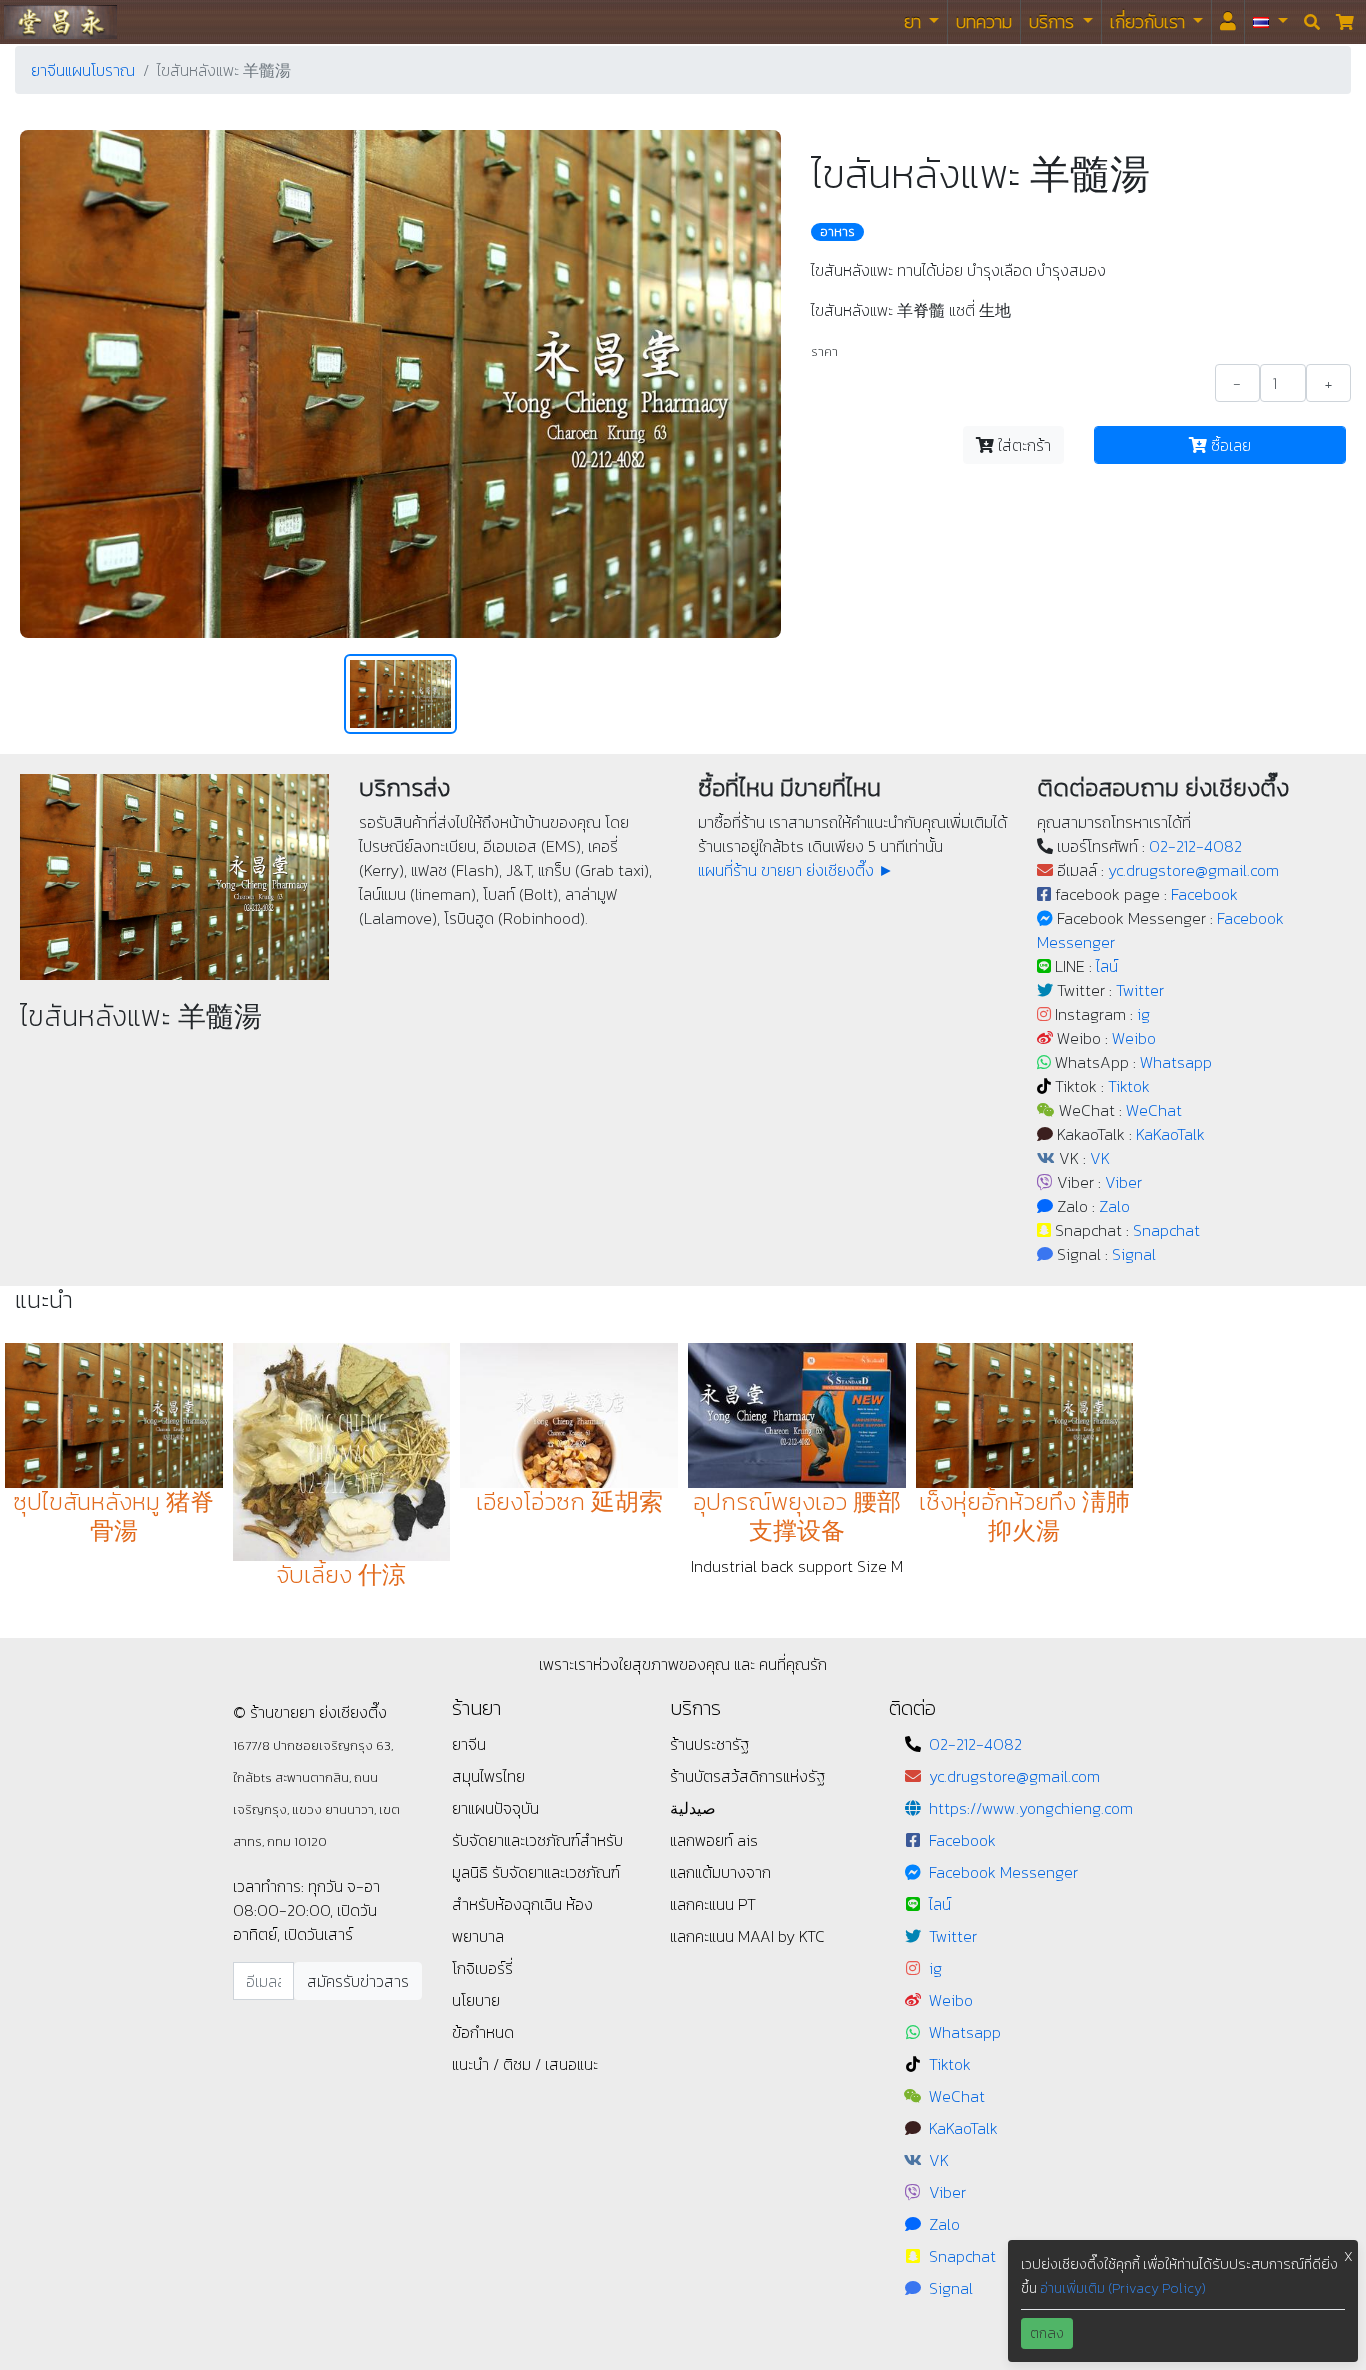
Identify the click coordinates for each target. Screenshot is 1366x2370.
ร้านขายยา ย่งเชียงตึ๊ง (60, 21)
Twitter (1140, 990)
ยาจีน (469, 1744)
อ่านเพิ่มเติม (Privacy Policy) (1123, 2288)
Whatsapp (1176, 1062)
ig (1143, 1014)
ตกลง (1047, 2333)
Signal (1134, 1254)
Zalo (1114, 1206)
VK (1100, 1158)
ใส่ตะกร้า (1022, 445)
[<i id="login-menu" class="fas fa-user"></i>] (1228, 22)
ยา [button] (914, 21)
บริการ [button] (1053, 21)
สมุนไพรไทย (488, 1776)
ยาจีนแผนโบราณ (83, 70)
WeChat (1154, 1110)
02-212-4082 (1195, 846)
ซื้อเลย (1229, 445)
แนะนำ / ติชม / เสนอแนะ (525, 2064)
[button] (1270, 22)
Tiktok (1129, 1086)
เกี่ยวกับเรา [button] (1149, 21)
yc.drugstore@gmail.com (1193, 870)
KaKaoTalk (1170, 1134)
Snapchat (1166, 1230)
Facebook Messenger (1003, 1872)
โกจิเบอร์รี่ (482, 1968)
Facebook (1204, 894)
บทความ (984, 21)
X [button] (1348, 2256)
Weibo (1134, 1038)
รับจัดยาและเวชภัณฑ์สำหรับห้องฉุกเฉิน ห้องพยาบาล (536, 1904)
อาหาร (837, 232)
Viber (1123, 1182)
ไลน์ (1107, 966)
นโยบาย (476, 2000)
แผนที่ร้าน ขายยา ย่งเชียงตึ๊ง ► (796, 870)
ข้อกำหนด (483, 2032)
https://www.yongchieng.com (1031, 1808)
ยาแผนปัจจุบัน (495, 1808)
